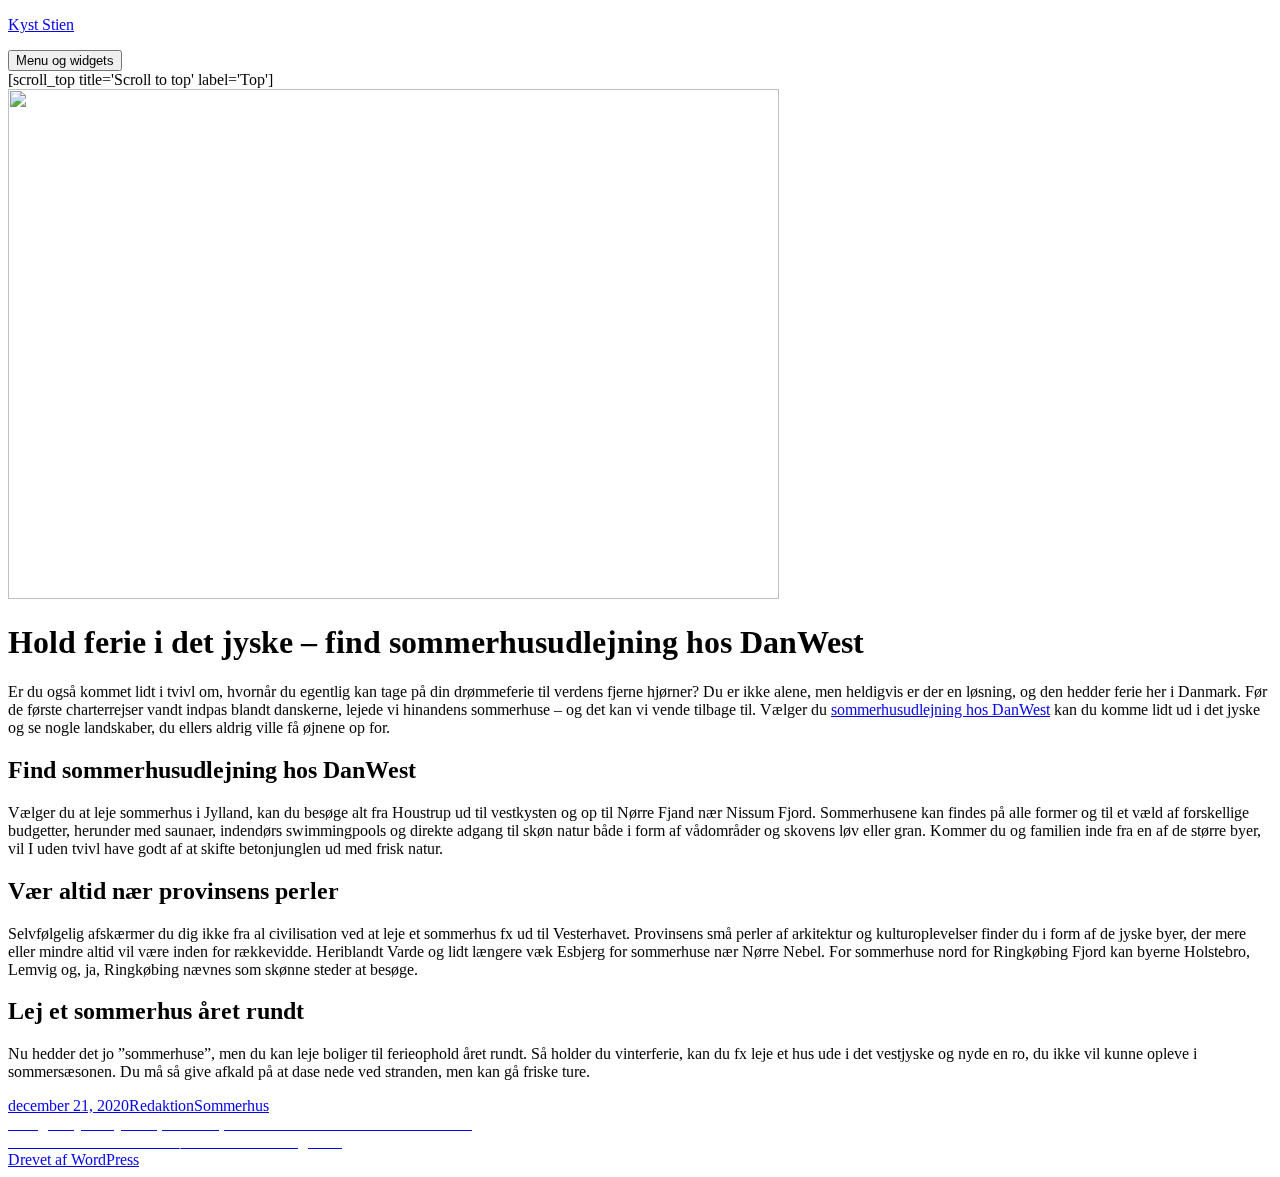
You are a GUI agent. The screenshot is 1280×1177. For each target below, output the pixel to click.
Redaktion (161, 1105)
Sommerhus (231, 1105)
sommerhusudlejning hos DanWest (940, 709)
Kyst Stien (41, 24)
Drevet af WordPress (73, 1159)
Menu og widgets (65, 60)
